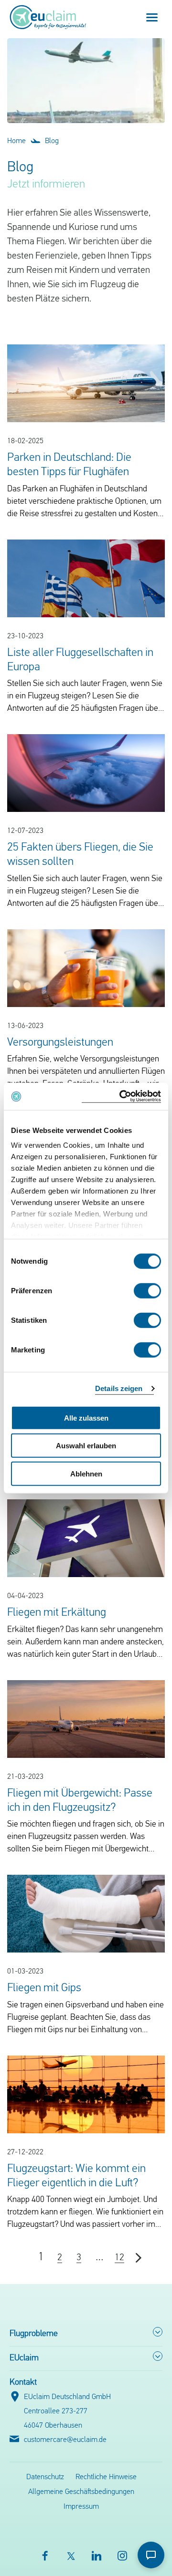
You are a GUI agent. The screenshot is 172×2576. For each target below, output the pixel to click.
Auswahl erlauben (86, 1446)
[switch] (147, 1290)
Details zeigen (119, 1388)
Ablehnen (86, 1473)
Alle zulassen (86, 1418)
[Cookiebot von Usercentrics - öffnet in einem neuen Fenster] (121, 1096)
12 (119, 2258)
